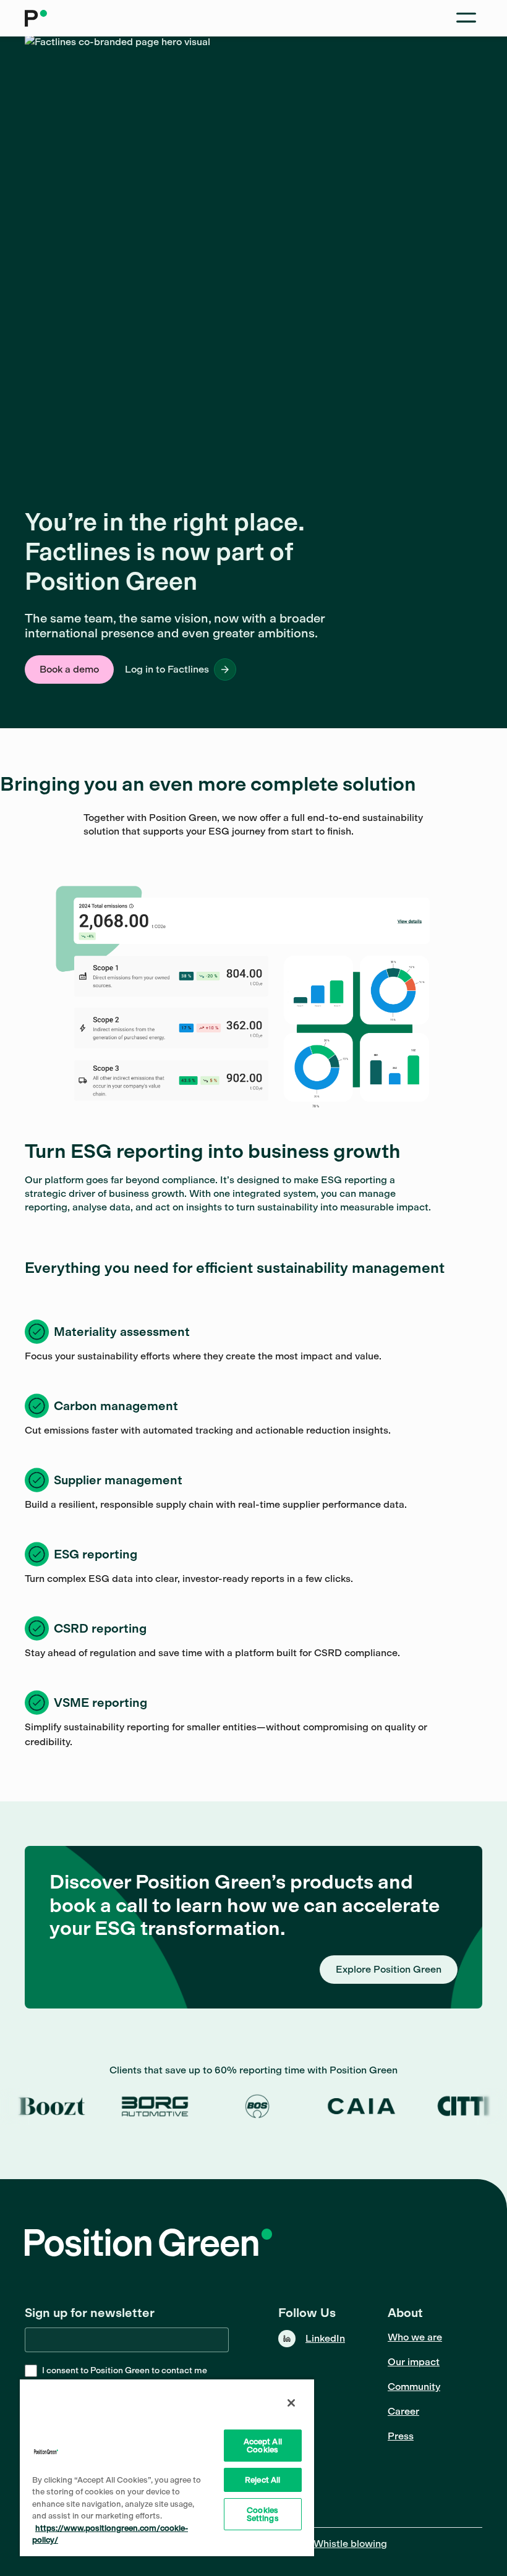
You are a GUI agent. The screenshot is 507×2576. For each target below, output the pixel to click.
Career (403, 2411)
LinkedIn (325, 2338)
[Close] (291, 2403)
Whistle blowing (350, 2544)
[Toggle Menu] (466, 18)
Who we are (415, 2337)
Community (414, 2387)
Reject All (262, 2480)
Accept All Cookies (263, 2446)
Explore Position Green (389, 1969)
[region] (167, 2467)
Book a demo (69, 669)
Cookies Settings (263, 2514)
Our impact (414, 2362)
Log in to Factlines (167, 669)
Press (401, 2436)
